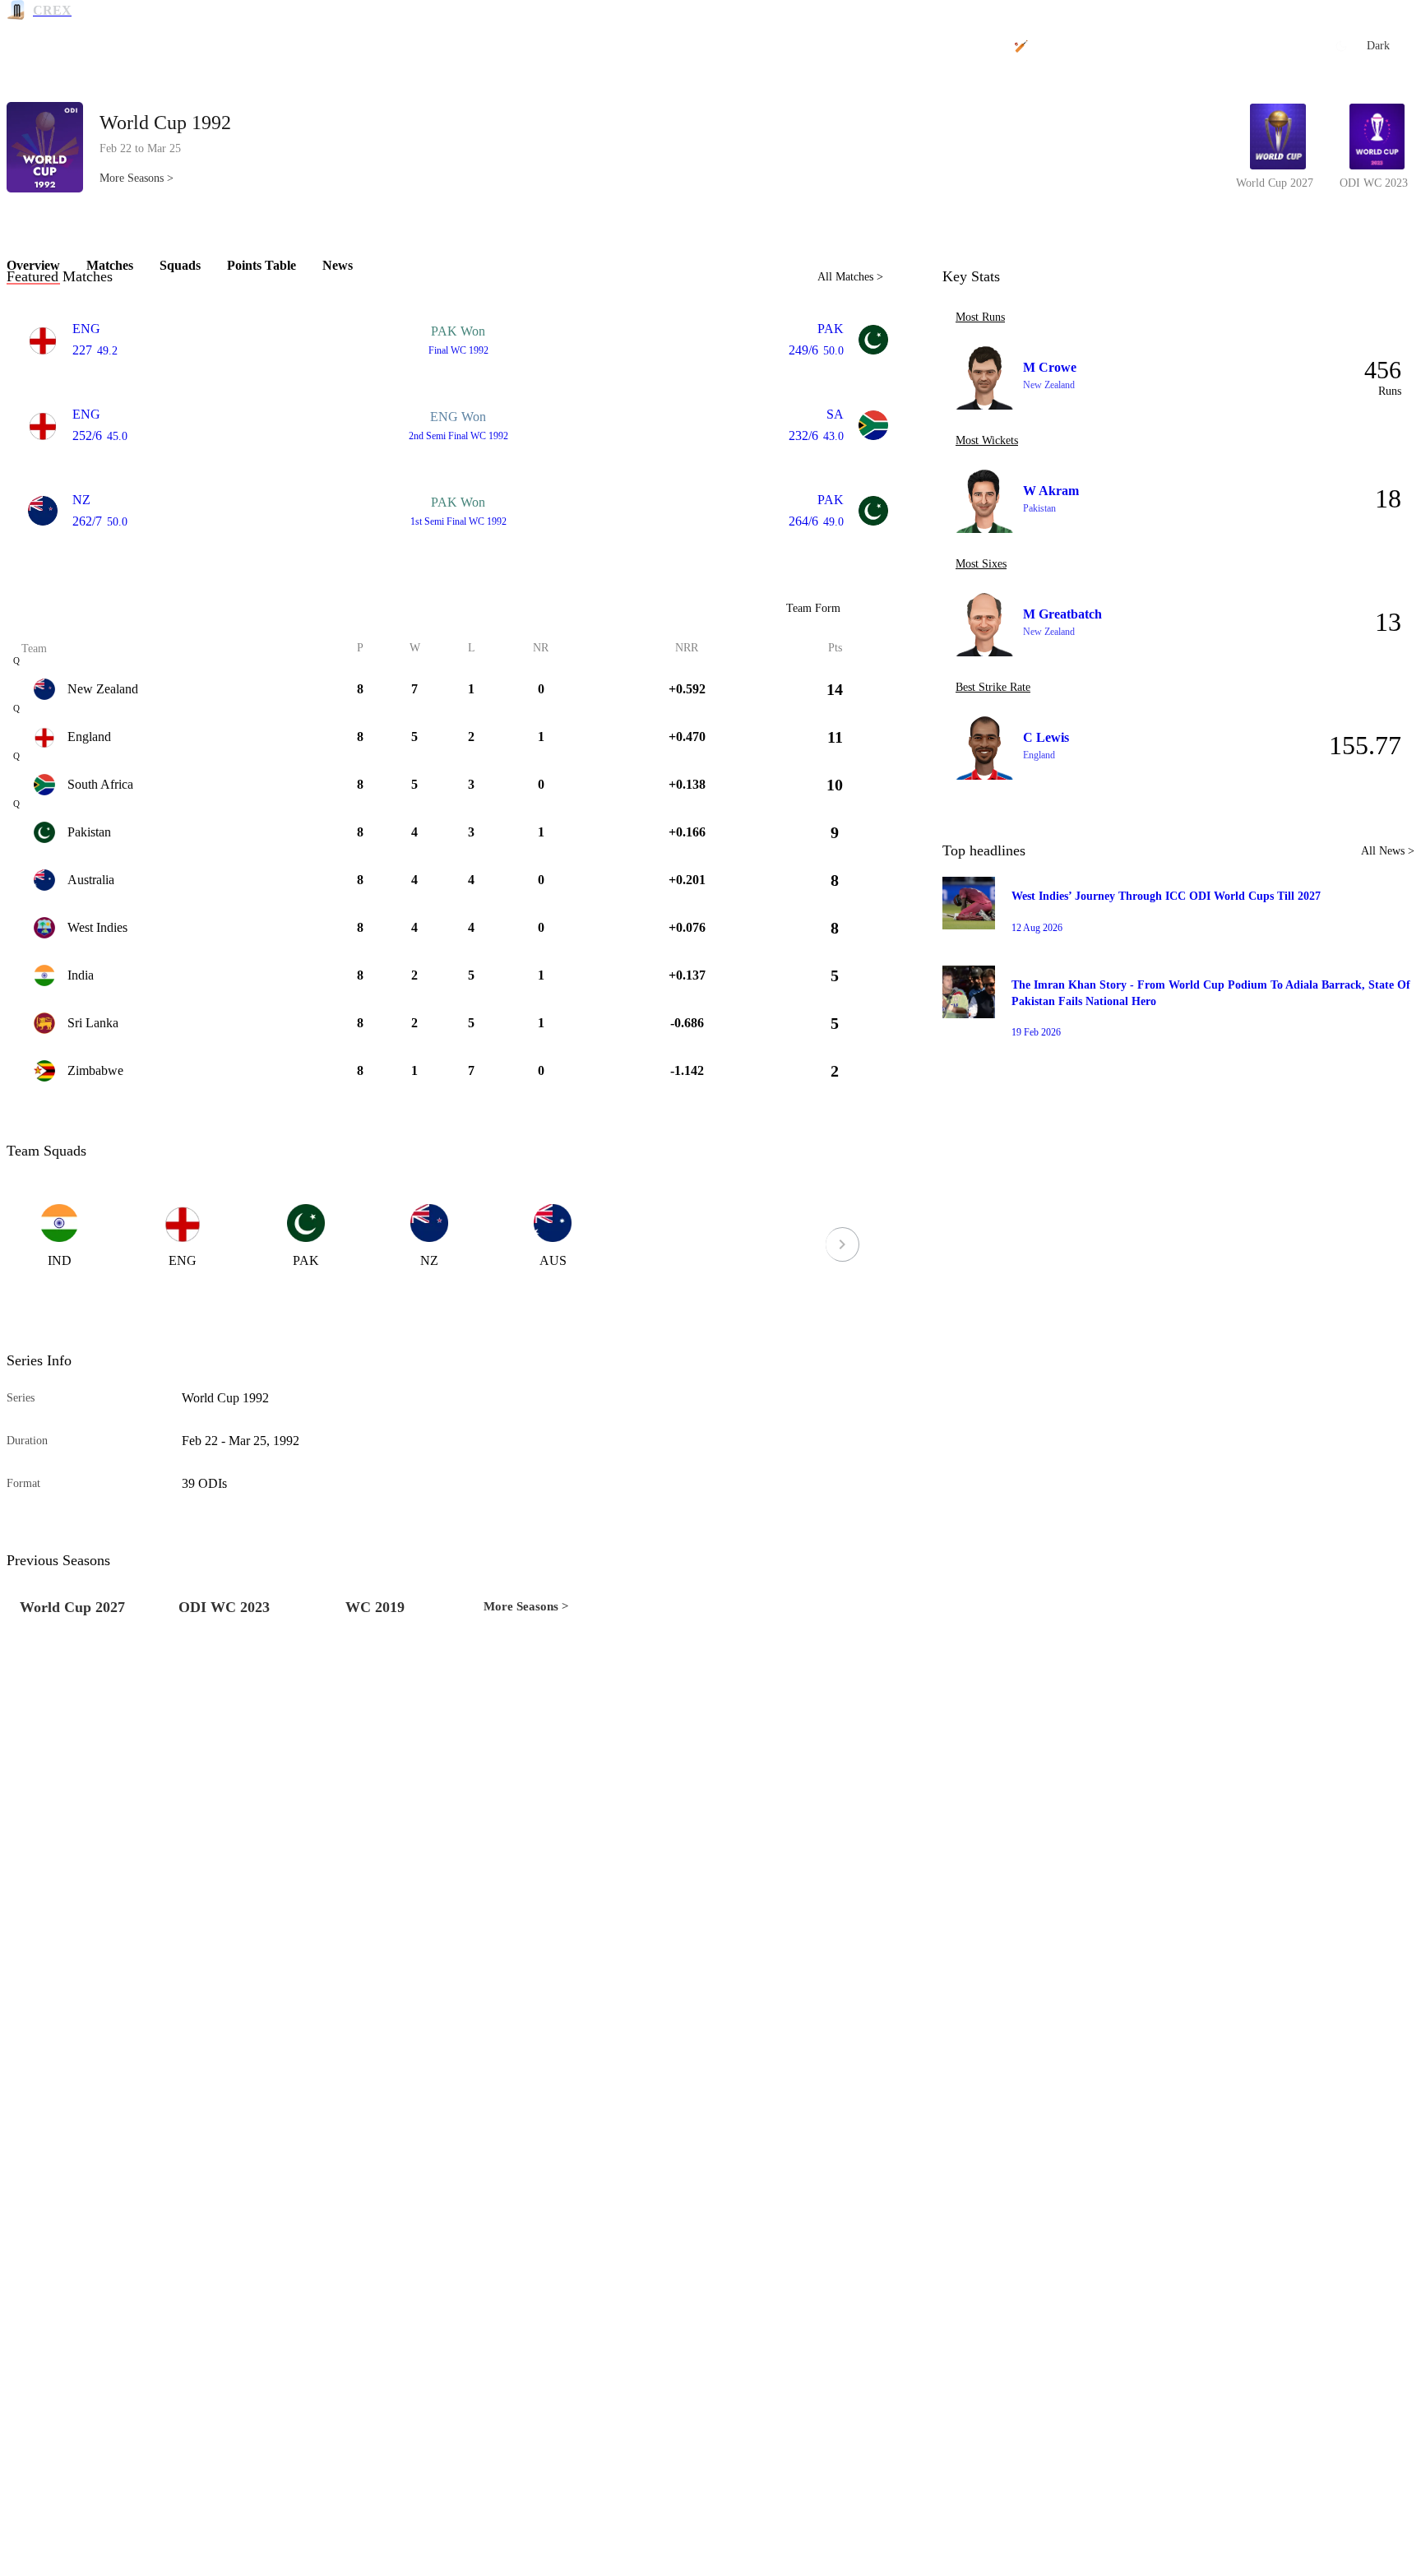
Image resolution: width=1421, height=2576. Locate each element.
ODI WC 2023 (224, 1607)
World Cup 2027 (72, 1607)
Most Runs (980, 317)
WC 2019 (375, 1607)
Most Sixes (981, 564)
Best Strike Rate (993, 687)
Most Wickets (987, 440)
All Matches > (850, 277)
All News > (1388, 851)
